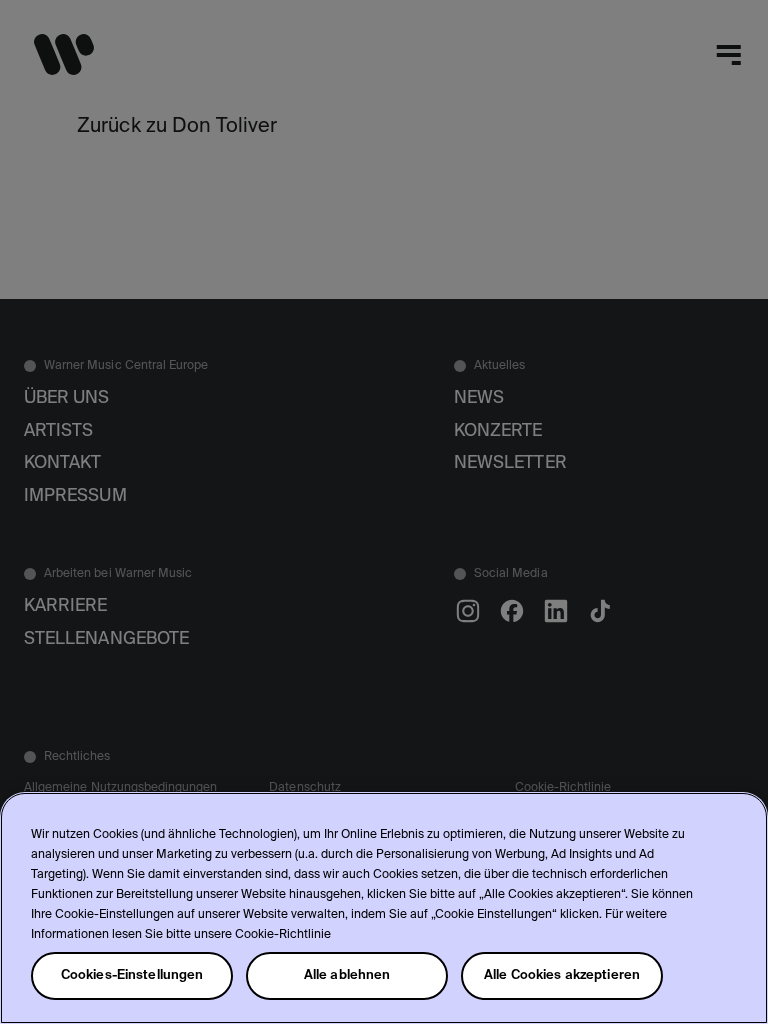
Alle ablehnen (347, 975)
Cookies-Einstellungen (132, 975)
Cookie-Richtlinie (283, 935)
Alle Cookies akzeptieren (562, 975)
